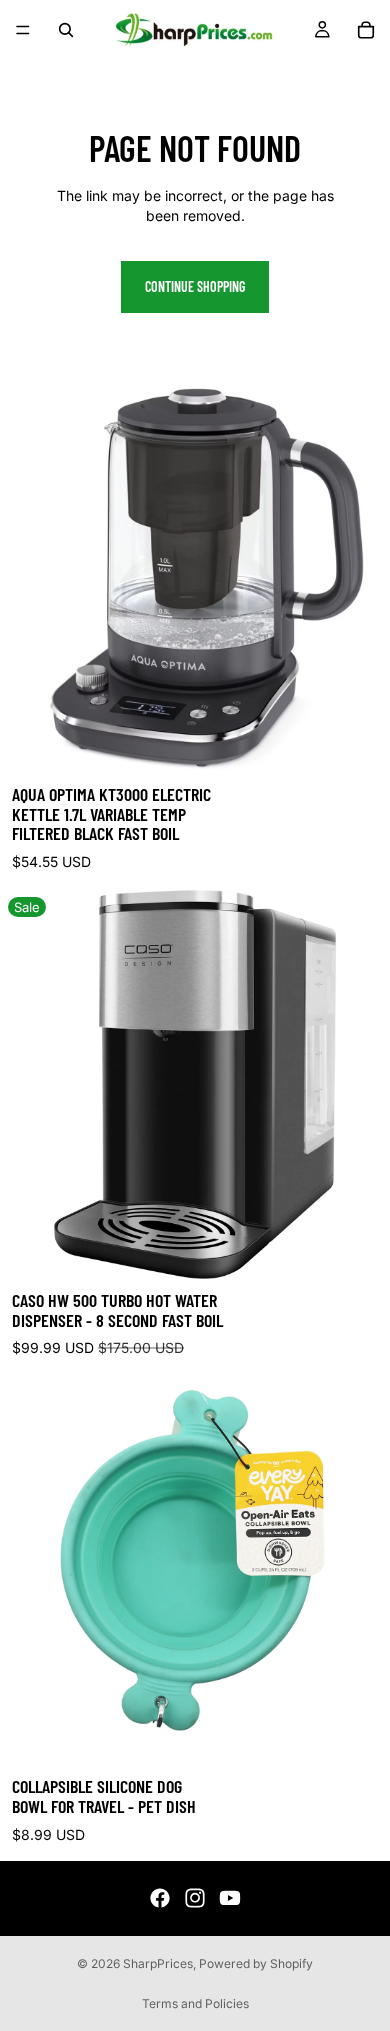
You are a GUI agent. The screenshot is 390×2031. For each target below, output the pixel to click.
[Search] (66, 30)
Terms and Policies (195, 2003)
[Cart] (366, 30)
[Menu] (23, 30)
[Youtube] (230, 1898)
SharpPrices (158, 1963)
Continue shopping (195, 286)
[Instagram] (195, 1898)
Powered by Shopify (256, 1963)
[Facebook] (160, 1898)
